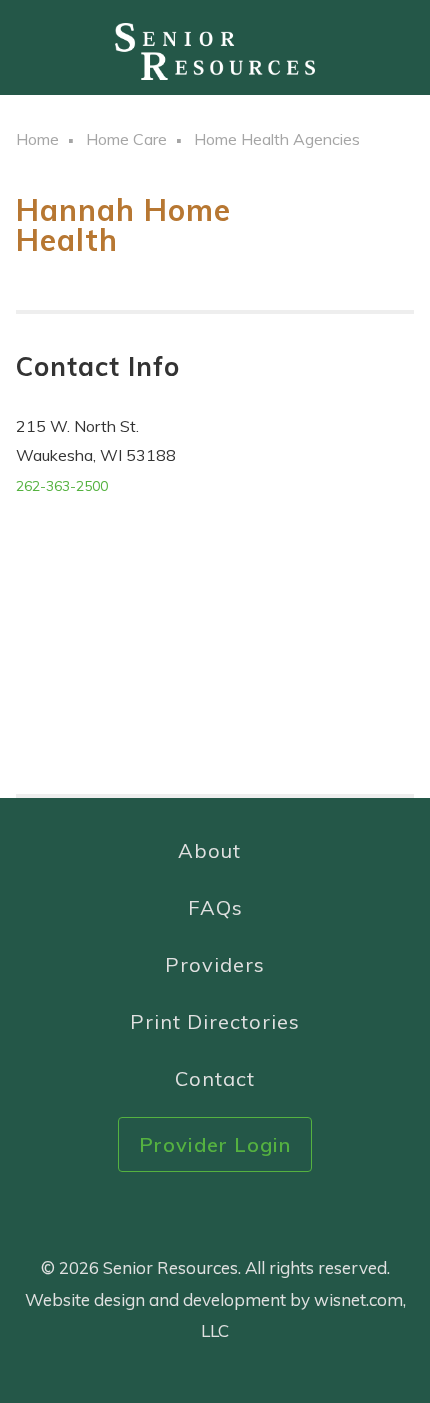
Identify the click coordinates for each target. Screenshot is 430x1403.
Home (37, 139)
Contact (215, 1078)
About (209, 850)
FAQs (215, 907)
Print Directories (215, 1021)
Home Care (126, 139)
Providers (215, 964)
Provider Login (215, 1144)
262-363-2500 (62, 486)
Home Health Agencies (277, 139)
